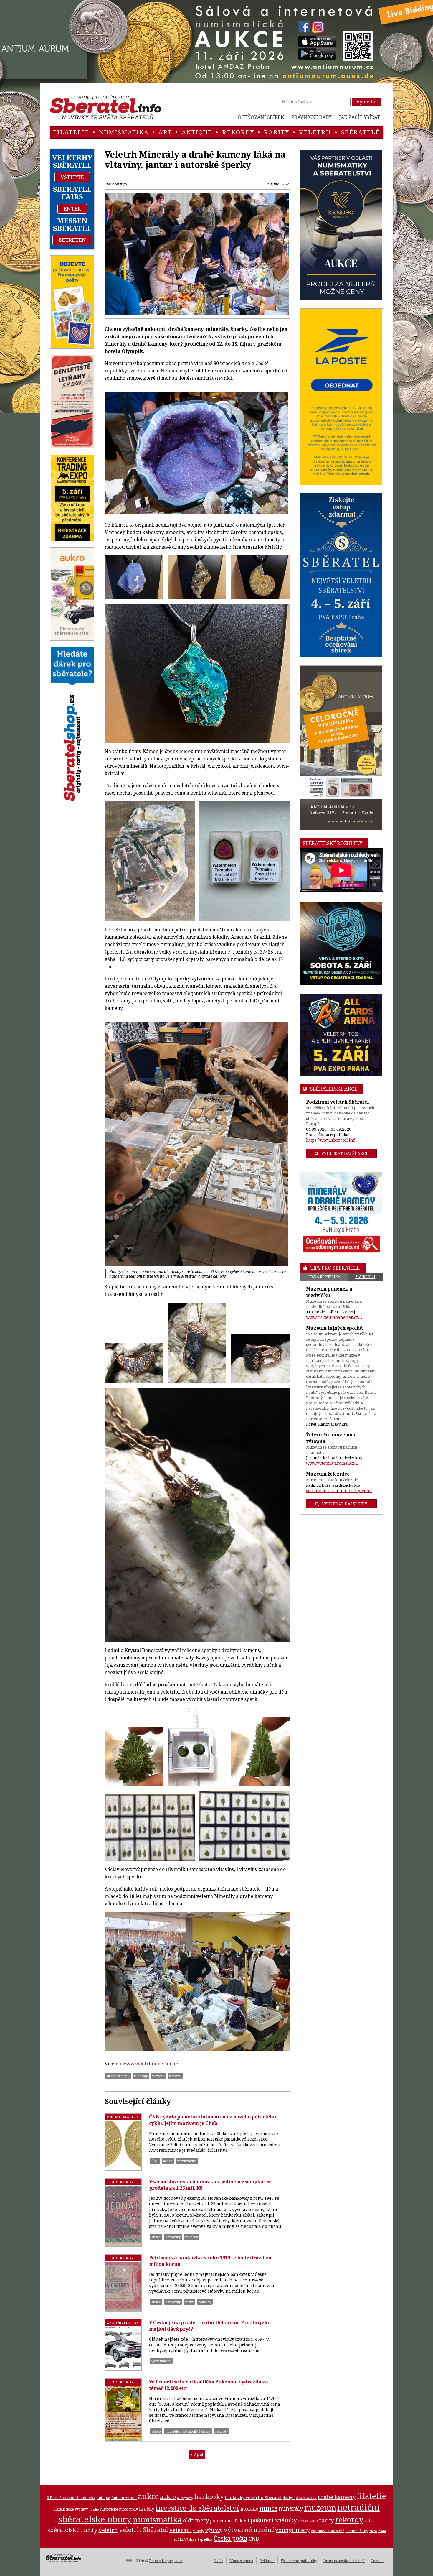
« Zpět (197, 2454)
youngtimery (161, 2361)
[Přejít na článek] (123, 2142)
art (165, 132)
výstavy (214, 2530)
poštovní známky (274, 2520)
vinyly (199, 2531)
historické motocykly (119, 2509)
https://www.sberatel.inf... (332, 1140)
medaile (249, 2509)
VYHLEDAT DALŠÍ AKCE (345, 1153)
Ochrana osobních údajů (344, 2561)
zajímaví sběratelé (328, 2531)
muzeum (320, 2508)
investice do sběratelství (197, 2508)
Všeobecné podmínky (299, 2561)
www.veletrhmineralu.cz (150, 2064)
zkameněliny (357, 2531)
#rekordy (123, 2182)
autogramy (185, 2498)
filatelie (71, 132)
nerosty (158, 2076)
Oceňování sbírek (261, 117)
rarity (277, 132)
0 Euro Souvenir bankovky (71, 2498)
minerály (141, 2076)
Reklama (267, 2561)
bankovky (173, 2237)
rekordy (238, 132)
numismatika (124, 132)
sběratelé (361, 132)
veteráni (181, 2530)
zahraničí (365, 1277)
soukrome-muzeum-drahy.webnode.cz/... (342, 1491)
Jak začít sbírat (360, 117)
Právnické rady (311, 117)
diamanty (306, 2497)
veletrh (315, 132)
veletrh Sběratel (144, 2529)
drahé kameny (118, 2076)
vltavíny (175, 2076)
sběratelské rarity (72, 2530)
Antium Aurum (124, 2498)
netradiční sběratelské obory (188, 2431)
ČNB (155, 2161)
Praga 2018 (308, 2521)
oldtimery (196, 2520)
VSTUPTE (72, 177)
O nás (218, 2561)
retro (370, 2521)
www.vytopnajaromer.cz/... (332, 1463)
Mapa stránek (241, 2561)
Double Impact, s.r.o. (166, 2561)
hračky (147, 2509)
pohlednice (222, 2521)
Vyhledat (367, 102)
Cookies (378, 2561)
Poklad (242, 2521)
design (289, 2498)
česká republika (324, 1277)
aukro (168, 2497)
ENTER (72, 209)
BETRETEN (72, 240)
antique (197, 132)
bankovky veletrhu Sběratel (253, 2497)
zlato (373, 2531)
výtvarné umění (249, 2530)
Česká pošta (230, 2538)
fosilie (94, 2509)
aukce (156, 2237)
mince (168, 2161)
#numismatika (123, 2117)
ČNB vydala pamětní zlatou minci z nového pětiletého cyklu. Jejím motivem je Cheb (213, 2120)
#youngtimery (123, 2323)
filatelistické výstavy (71, 2509)
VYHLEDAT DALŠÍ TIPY (345, 1504)
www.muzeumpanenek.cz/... (334, 1317)
